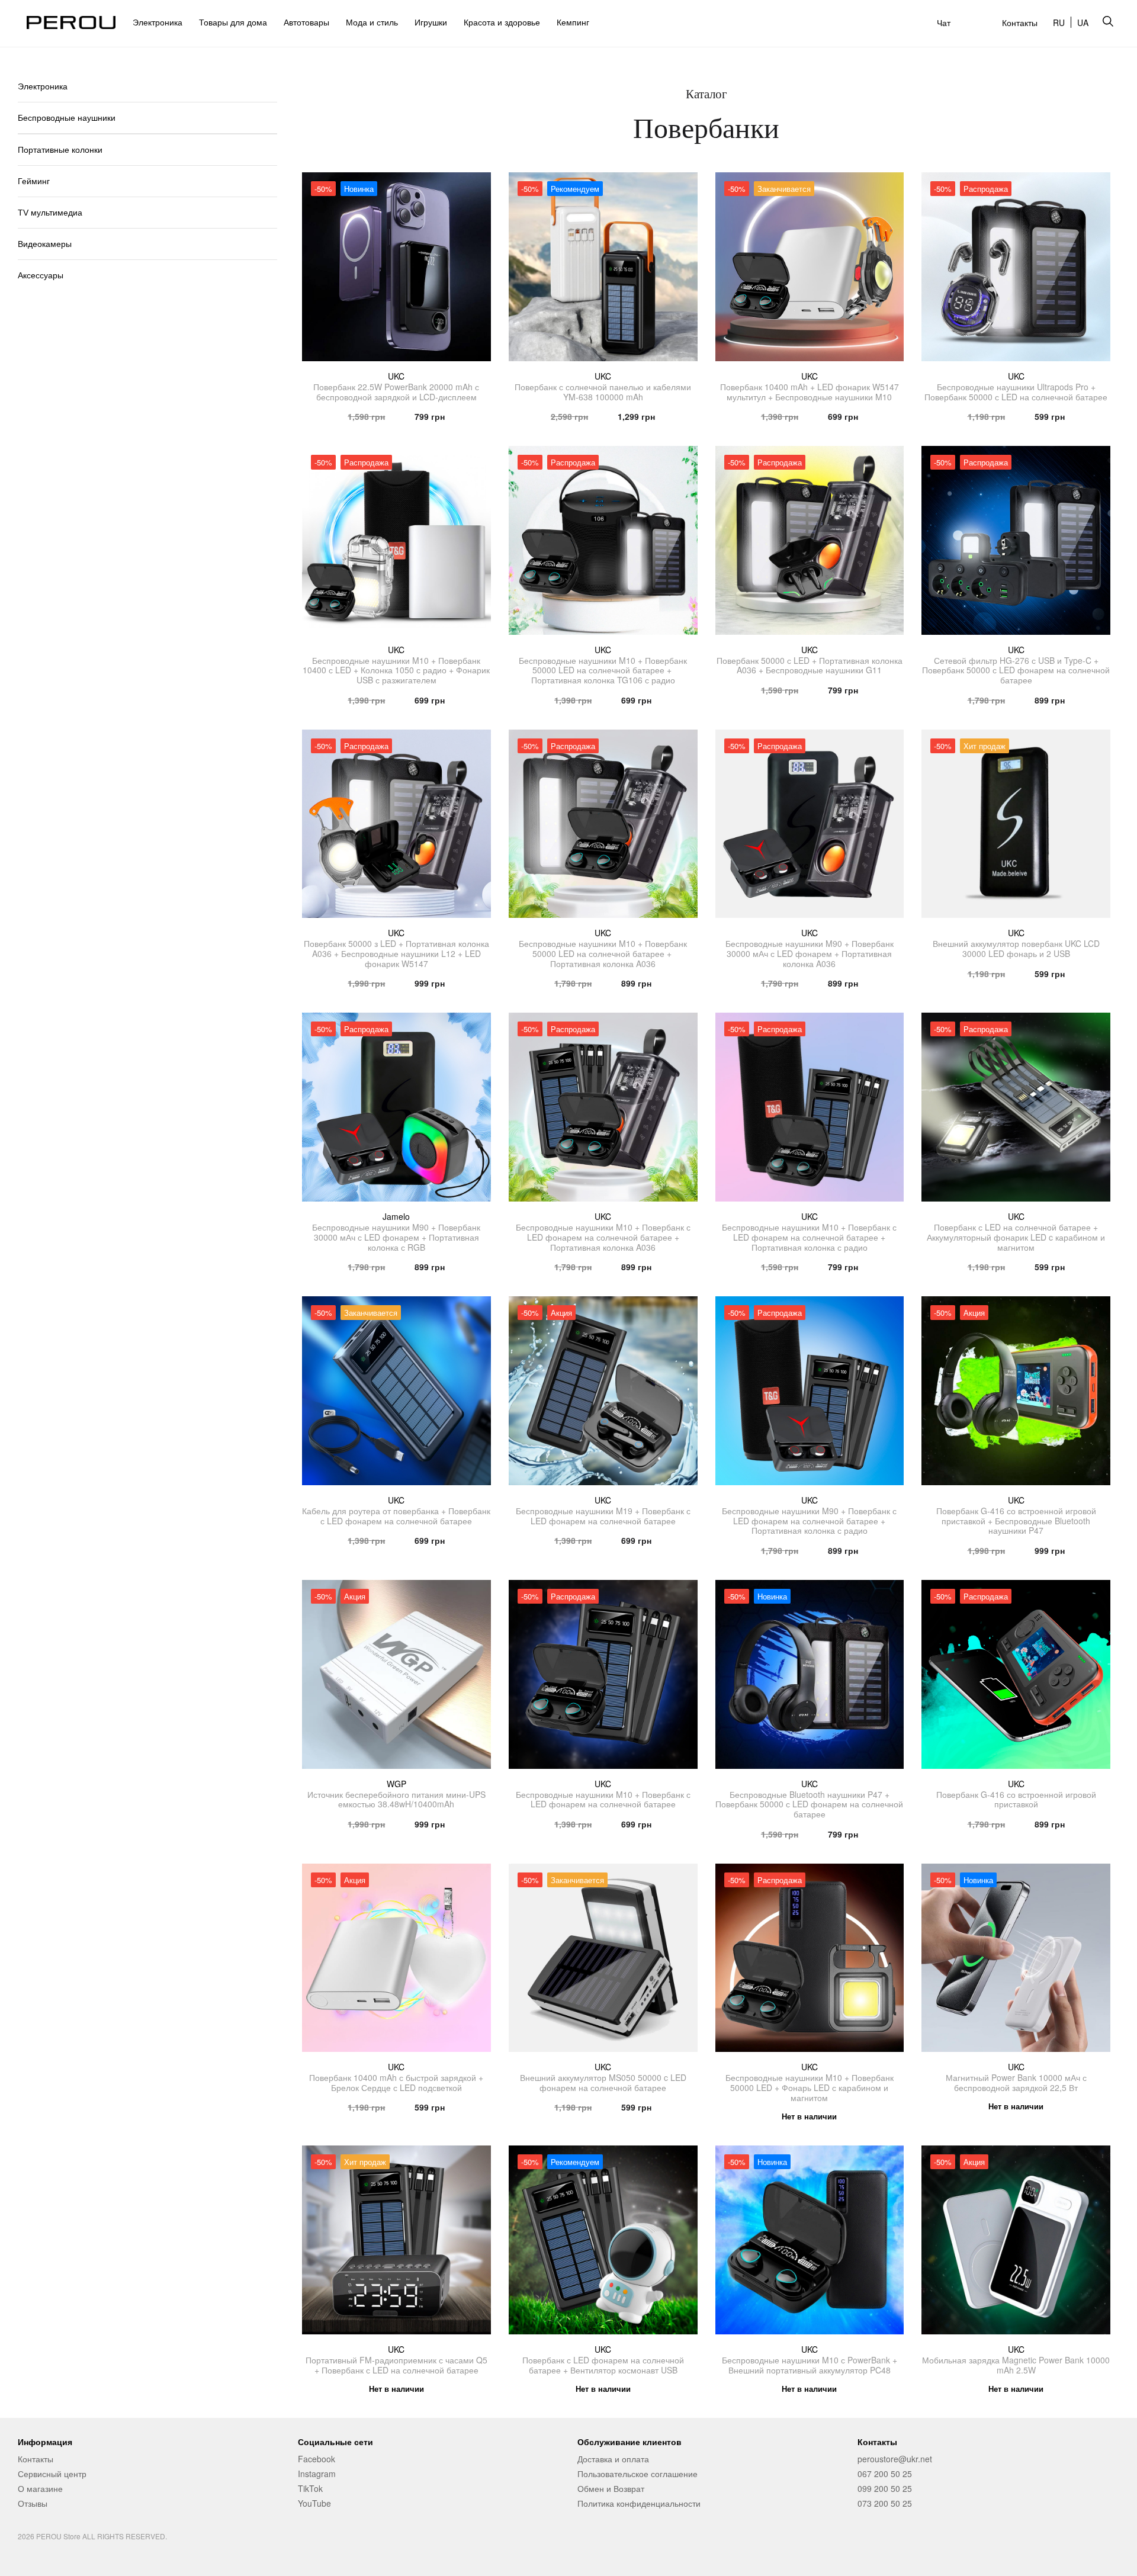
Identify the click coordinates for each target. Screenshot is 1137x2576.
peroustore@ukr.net (895, 2459)
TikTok (310, 2488)
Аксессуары (41, 275)
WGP (396, 1784)
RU (1059, 23)
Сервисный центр (52, 2474)
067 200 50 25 (885, 2474)
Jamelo (396, 1216)
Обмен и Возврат (611, 2488)
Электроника (158, 22)
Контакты (1020, 23)
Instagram (317, 2474)
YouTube (314, 2503)
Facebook (317, 2459)
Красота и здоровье (502, 22)
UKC (396, 376)
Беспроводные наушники (67, 118)
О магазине (40, 2488)
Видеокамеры (45, 244)
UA (1083, 23)
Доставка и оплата (613, 2459)
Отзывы (33, 2503)
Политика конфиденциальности (639, 2503)
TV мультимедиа (50, 213)
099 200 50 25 (885, 2488)
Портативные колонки (60, 150)
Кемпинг (573, 22)
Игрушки (431, 22)
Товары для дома (233, 22)
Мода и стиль (372, 22)
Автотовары (306, 22)
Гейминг (34, 181)
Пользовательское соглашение (637, 2474)
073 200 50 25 (885, 2503)
